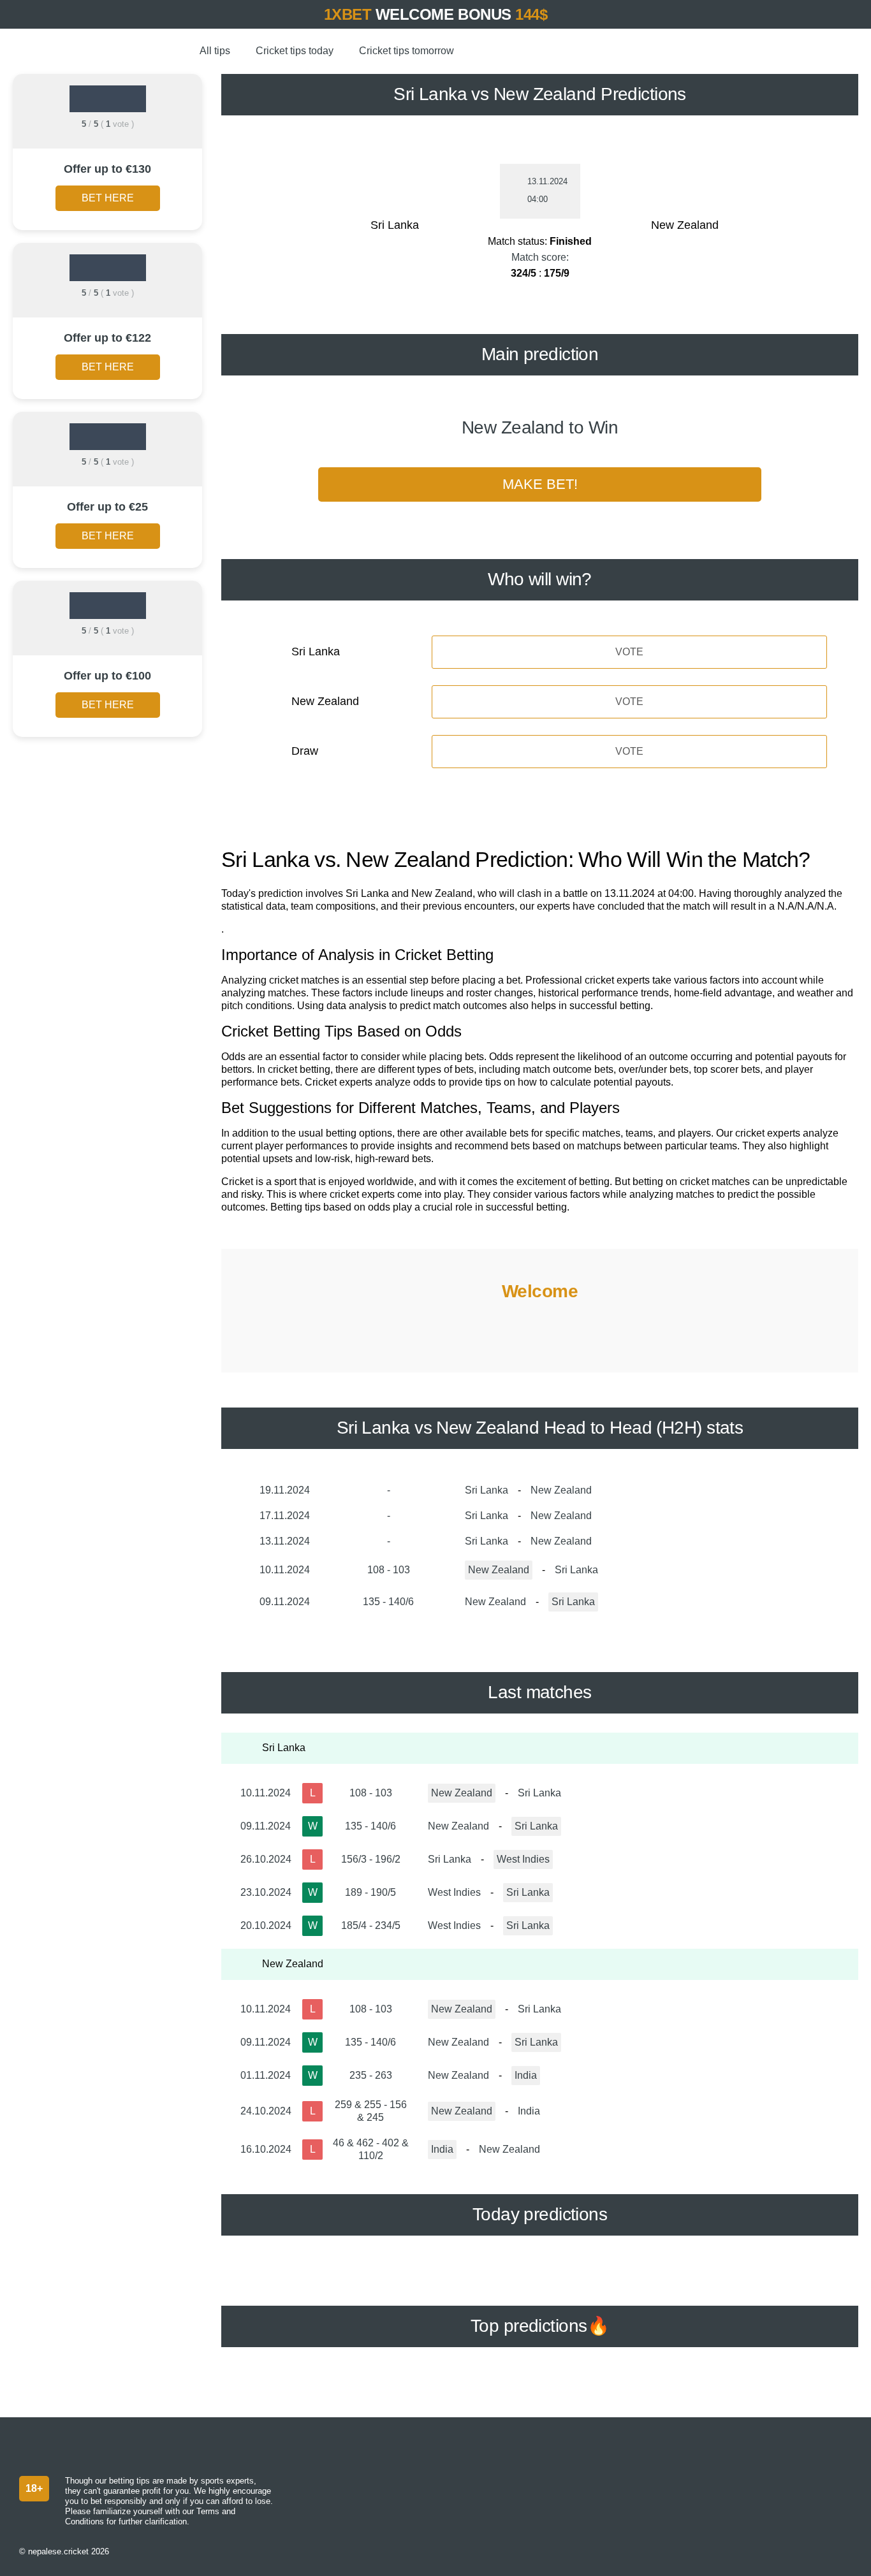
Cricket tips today (295, 51)
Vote (629, 652)
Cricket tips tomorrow (406, 51)
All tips (215, 51)
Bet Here (108, 198)
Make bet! (540, 484)
